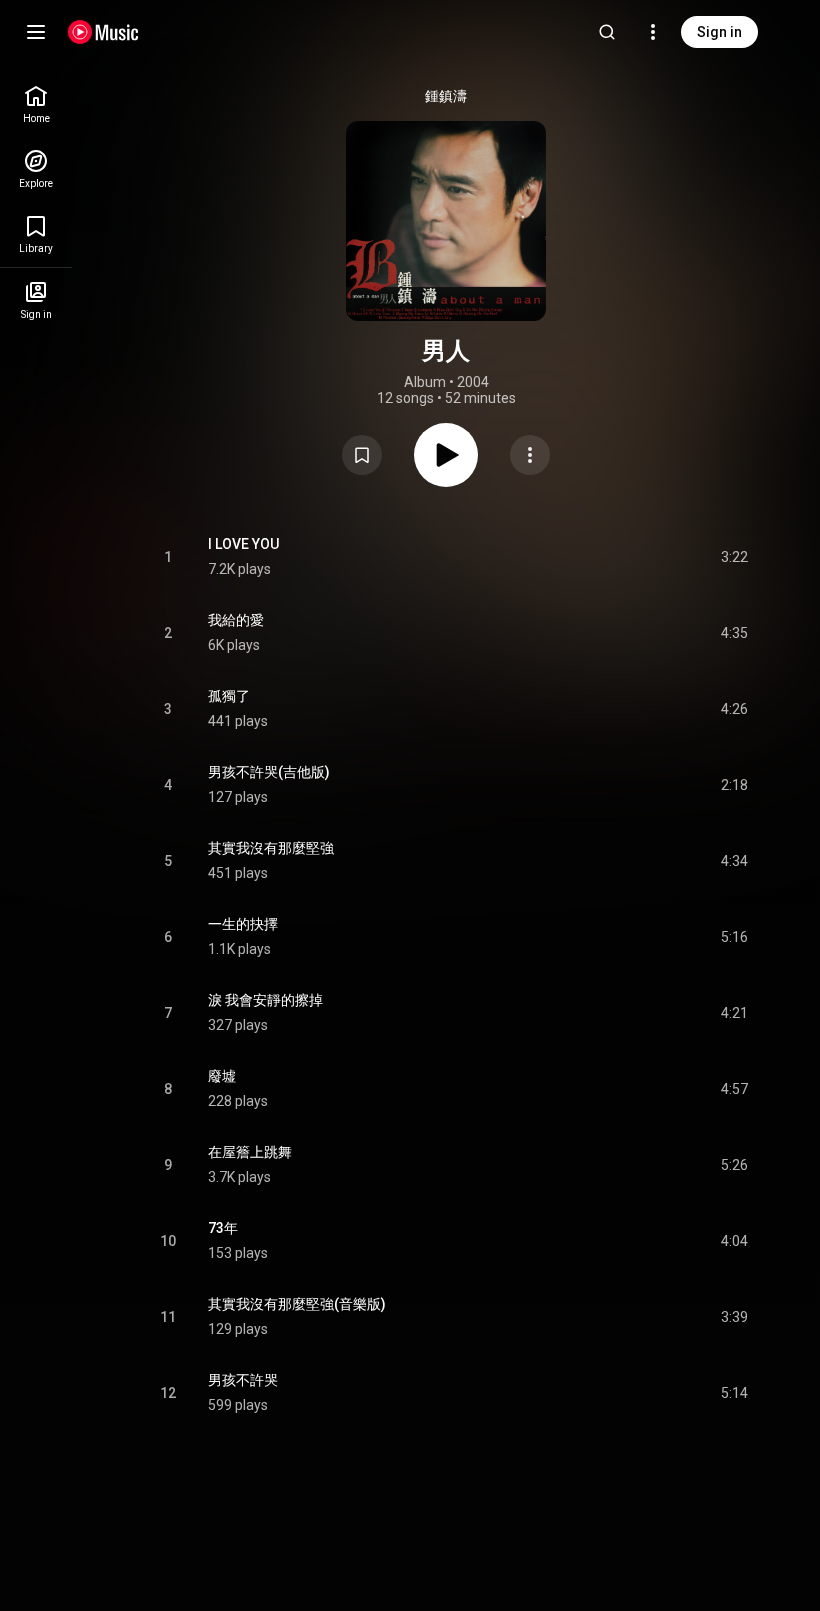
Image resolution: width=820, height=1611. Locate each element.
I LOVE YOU (243, 544)
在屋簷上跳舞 (250, 1152)
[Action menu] (530, 455)
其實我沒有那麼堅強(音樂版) (297, 1304)
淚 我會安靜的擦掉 (265, 1000)
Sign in (719, 32)
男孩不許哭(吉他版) (269, 772)
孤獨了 (229, 696)
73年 (223, 1228)
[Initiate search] (607, 32)
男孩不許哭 (243, 1380)
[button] (362, 455)
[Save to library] (362, 455)
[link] (36, 104)
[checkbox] (734, 557)
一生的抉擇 (243, 924)
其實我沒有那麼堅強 (271, 848)
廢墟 (222, 1076)
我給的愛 (236, 620)
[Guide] (36, 32)
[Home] (103, 32)
